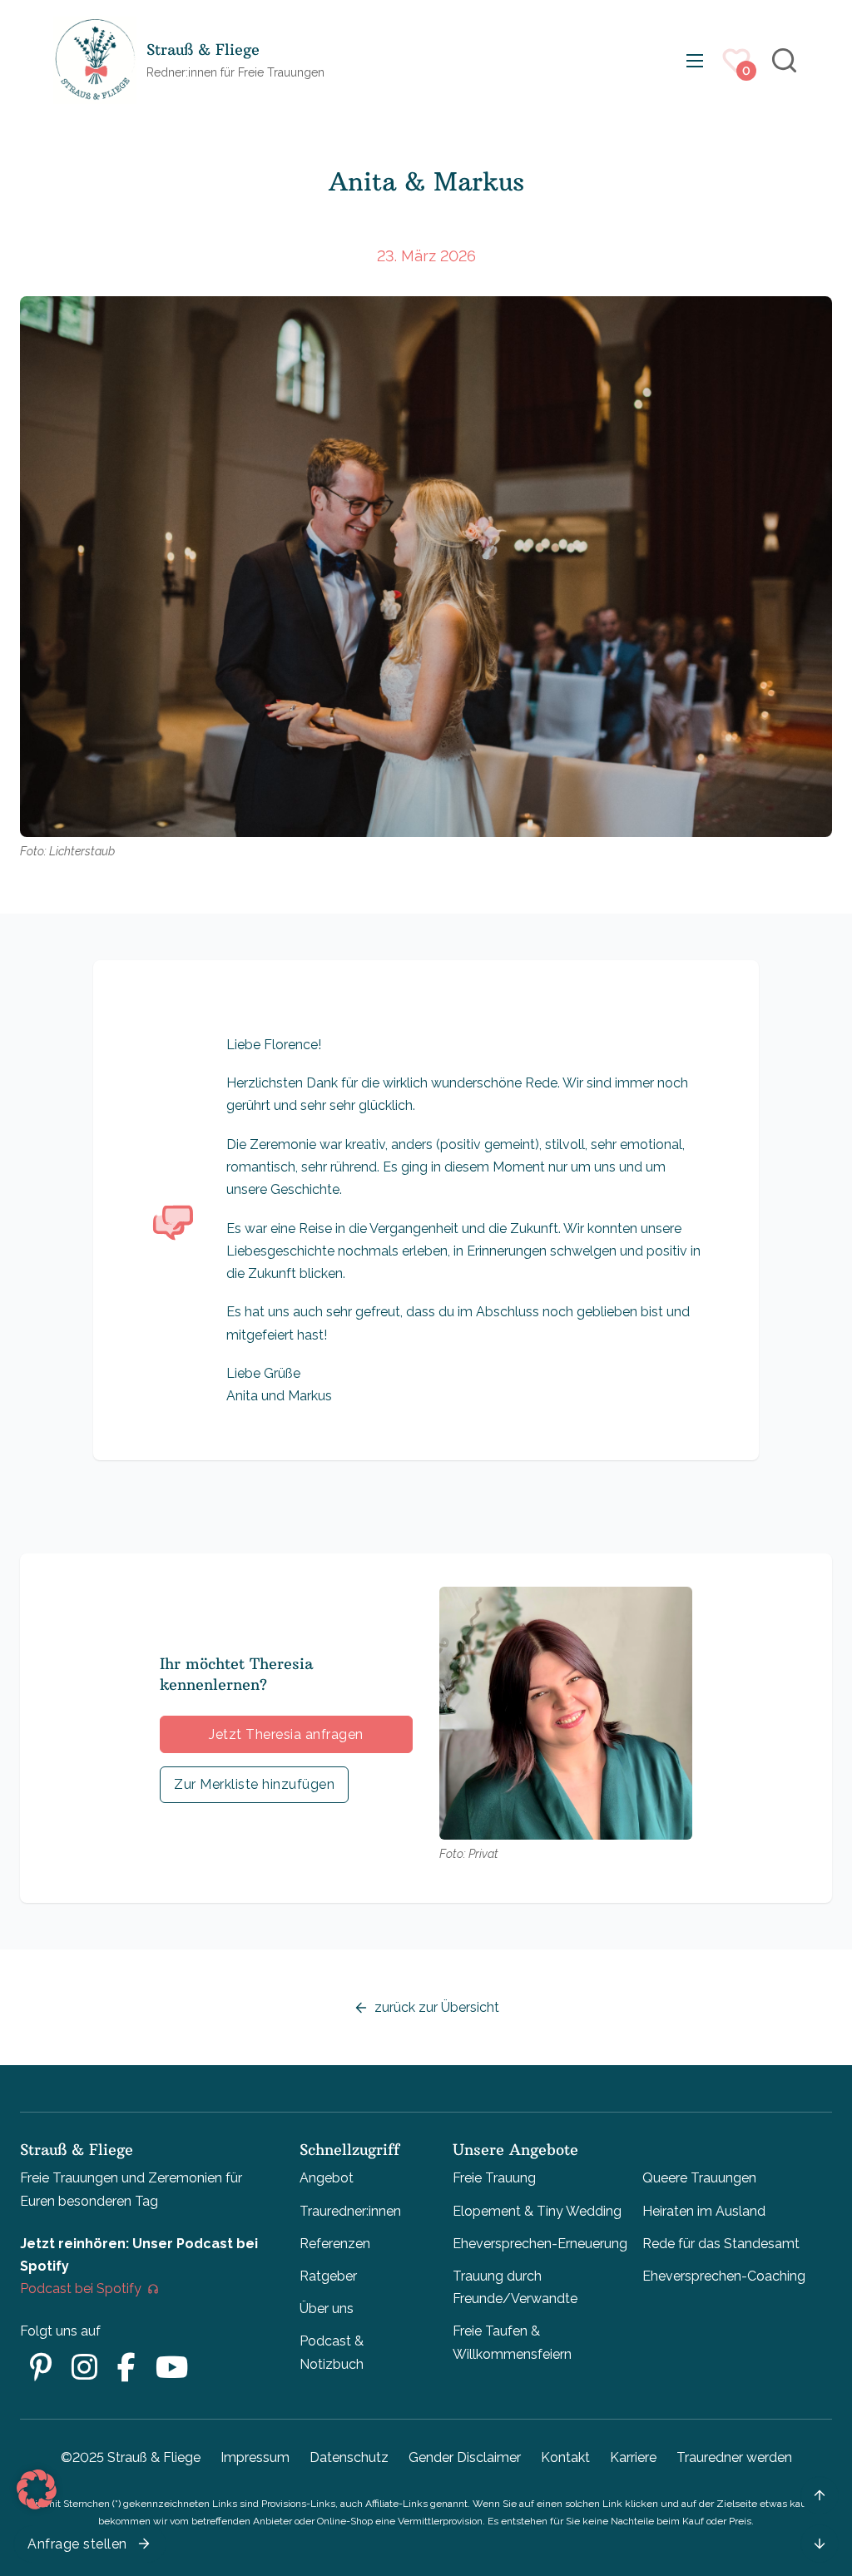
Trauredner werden (734, 2457)
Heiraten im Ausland (704, 2211)
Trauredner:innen (350, 2211)
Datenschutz (349, 2457)
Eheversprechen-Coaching (724, 2276)
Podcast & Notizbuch (332, 2352)
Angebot (327, 2178)
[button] (37, 2489)
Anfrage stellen (77, 2544)
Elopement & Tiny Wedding (537, 2211)
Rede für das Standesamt (721, 2244)
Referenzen (335, 2244)
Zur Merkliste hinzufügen (254, 1784)
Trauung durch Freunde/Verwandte (515, 2287)
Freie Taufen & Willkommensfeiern (512, 2342)
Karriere (633, 2457)
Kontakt (565, 2457)
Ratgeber (328, 2276)
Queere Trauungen (699, 2178)
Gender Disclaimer (465, 2457)
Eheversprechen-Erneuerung (540, 2244)
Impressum (255, 2457)
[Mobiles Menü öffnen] (695, 61)
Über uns (327, 2308)
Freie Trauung (494, 2178)
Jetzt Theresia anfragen (286, 1734)
